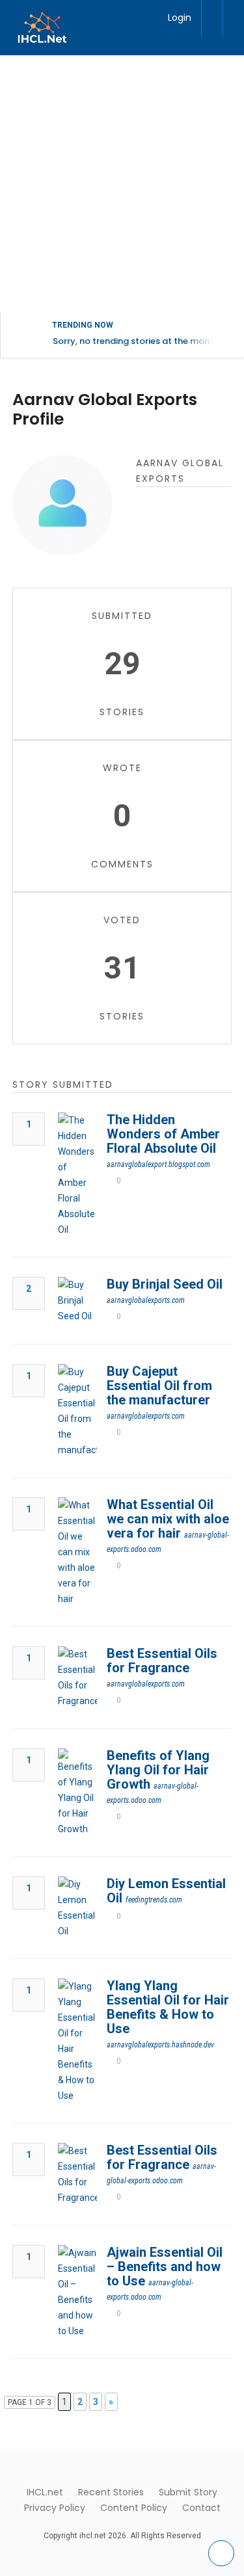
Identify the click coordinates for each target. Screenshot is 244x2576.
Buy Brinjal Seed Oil (165, 1284)
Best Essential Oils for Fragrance (162, 1661)
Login (180, 18)
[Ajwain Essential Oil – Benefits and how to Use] (77, 2292)
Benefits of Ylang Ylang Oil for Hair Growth (158, 1770)
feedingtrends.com (154, 1900)
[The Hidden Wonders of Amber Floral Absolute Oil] (77, 1175)
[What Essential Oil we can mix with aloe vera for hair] (77, 1552)
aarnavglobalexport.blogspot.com (158, 1164)
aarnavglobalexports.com (146, 1300)
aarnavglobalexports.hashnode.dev (160, 2045)
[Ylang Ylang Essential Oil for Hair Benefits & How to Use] (77, 2041)
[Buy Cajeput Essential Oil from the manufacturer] (77, 1411)
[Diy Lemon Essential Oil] (77, 1908)
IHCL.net (45, 2492)
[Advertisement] (122, 184)
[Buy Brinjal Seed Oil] (77, 1300)
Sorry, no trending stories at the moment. (141, 341)
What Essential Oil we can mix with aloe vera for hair (168, 1519)
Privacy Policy (55, 2508)
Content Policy (134, 2508)
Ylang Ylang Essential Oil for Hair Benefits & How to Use (168, 2007)
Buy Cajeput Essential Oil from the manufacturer (159, 1386)
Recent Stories (111, 2492)
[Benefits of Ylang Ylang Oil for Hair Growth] (77, 1793)
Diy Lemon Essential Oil (166, 1891)
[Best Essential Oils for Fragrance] (77, 1677)
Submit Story (188, 2492)
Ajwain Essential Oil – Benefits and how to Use (165, 2267)
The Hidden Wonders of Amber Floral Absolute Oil (163, 1134)
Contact (201, 2508)
